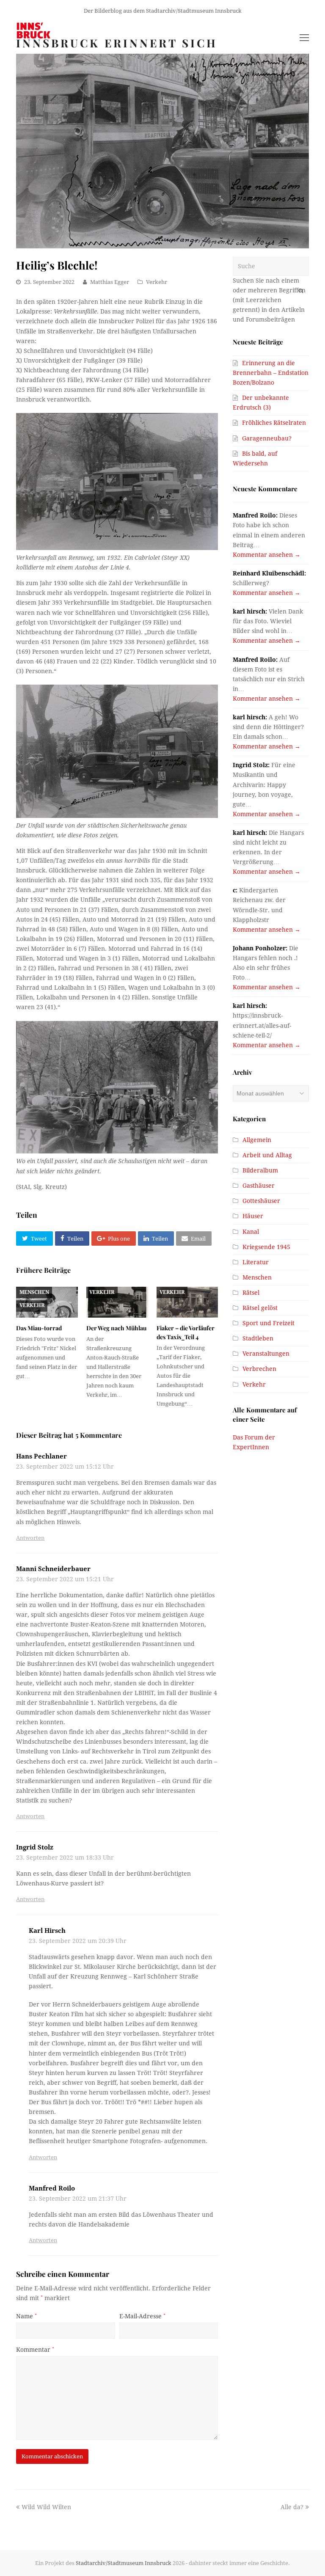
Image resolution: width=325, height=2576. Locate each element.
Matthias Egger (110, 282)
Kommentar (35, 2350)
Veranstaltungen (266, 1354)
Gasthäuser (259, 1186)
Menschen (34, 1292)
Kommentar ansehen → (267, 555)
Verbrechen (259, 1369)
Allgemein (257, 1140)
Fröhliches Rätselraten (274, 423)
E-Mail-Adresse (142, 2316)
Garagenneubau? (267, 438)
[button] (34, 1238)
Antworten (30, 1538)
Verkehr (157, 282)
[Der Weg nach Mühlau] (117, 1302)
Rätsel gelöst (260, 1308)
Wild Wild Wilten (46, 2507)
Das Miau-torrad (39, 1328)
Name (26, 2316)
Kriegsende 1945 (266, 1247)
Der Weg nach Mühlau (116, 1328)
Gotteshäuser (261, 1201)
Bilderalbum (260, 1170)
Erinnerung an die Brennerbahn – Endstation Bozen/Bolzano (271, 373)
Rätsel (251, 1293)
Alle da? (292, 2507)
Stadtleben (258, 1338)
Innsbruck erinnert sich (117, 43)
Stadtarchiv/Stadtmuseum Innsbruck (124, 2563)
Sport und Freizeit (269, 1323)
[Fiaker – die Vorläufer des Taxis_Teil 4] (187, 1302)
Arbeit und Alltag (267, 1155)
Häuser (253, 1216)
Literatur (256, 1262)
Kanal (251, 1232)
